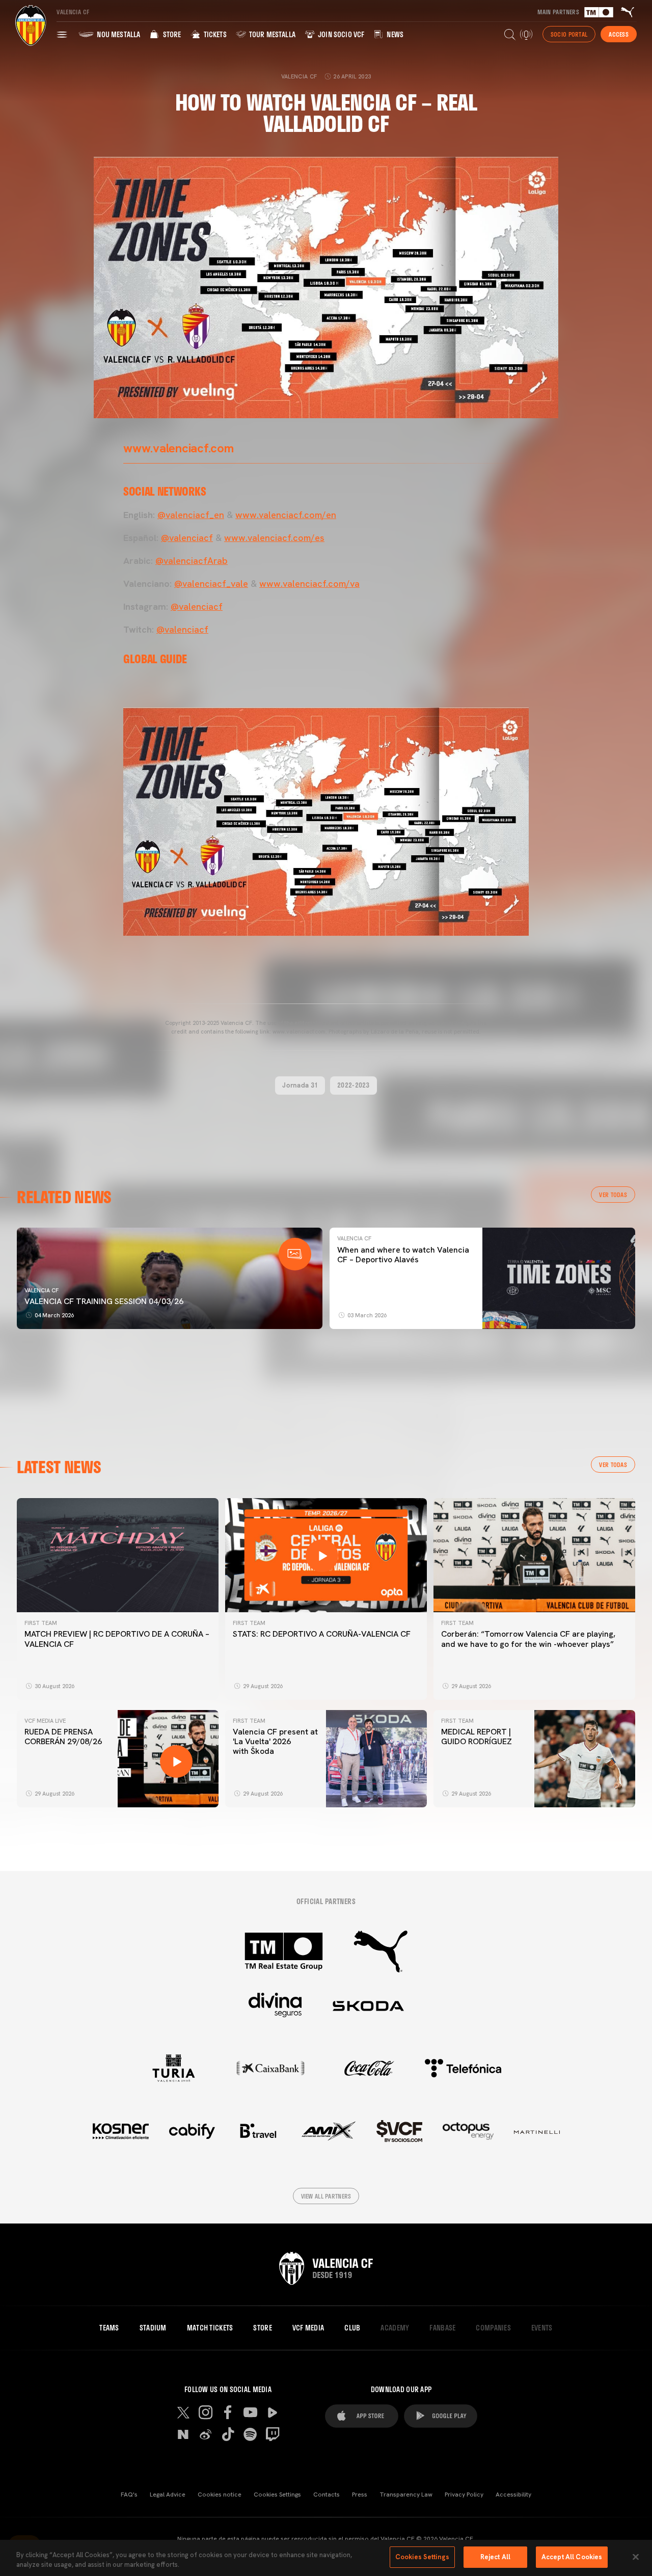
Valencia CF (42, 1290)
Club (352, 2328)
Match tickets (210, 2328)
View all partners (326, 2196)
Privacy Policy (464, 2494)
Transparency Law (406, 2494)
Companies (493, 2328)
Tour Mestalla (271, 34)
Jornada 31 (300, 1085)
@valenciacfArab (192, 561)
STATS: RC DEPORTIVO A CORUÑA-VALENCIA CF (322, 1634)
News (394, 34)
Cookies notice (220, 2494)
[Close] (636, 2557)
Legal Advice (168, 2494)
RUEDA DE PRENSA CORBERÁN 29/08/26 (63, 1737)
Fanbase (442, 2328)
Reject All (495, 2557)
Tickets (214, 34)
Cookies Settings (277, 2494)
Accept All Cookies (572, 2557)
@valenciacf (187, 538)
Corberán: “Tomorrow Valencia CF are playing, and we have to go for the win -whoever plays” (528, 1639)
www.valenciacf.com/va (309, 584)
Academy (395, 2328)
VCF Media (308, 2328)
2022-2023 (354, 1085)
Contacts (327, 2494)
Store (171, 34)
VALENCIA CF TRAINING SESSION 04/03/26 (104, 1301)
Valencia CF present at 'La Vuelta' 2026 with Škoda (275, 1741)
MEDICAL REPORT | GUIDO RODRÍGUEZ (479, 1737)
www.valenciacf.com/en (286, 515)
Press (360, 2494)
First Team (41, 1623)
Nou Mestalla (118, 34)
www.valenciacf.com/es (274, 538)
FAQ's (129, 2494)
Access (619, 34)
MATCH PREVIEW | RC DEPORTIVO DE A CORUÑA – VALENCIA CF (117, 1639)
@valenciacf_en (191, 515)
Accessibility (513, 2494)
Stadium (153, 2328)
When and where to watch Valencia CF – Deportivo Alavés (403, 1255)
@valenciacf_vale (211, 584)
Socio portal (569, 34)
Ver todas (613, 1195)
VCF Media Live (45, 1721)
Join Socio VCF (340, 34)
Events (542, 2328)
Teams (109, 2328)
